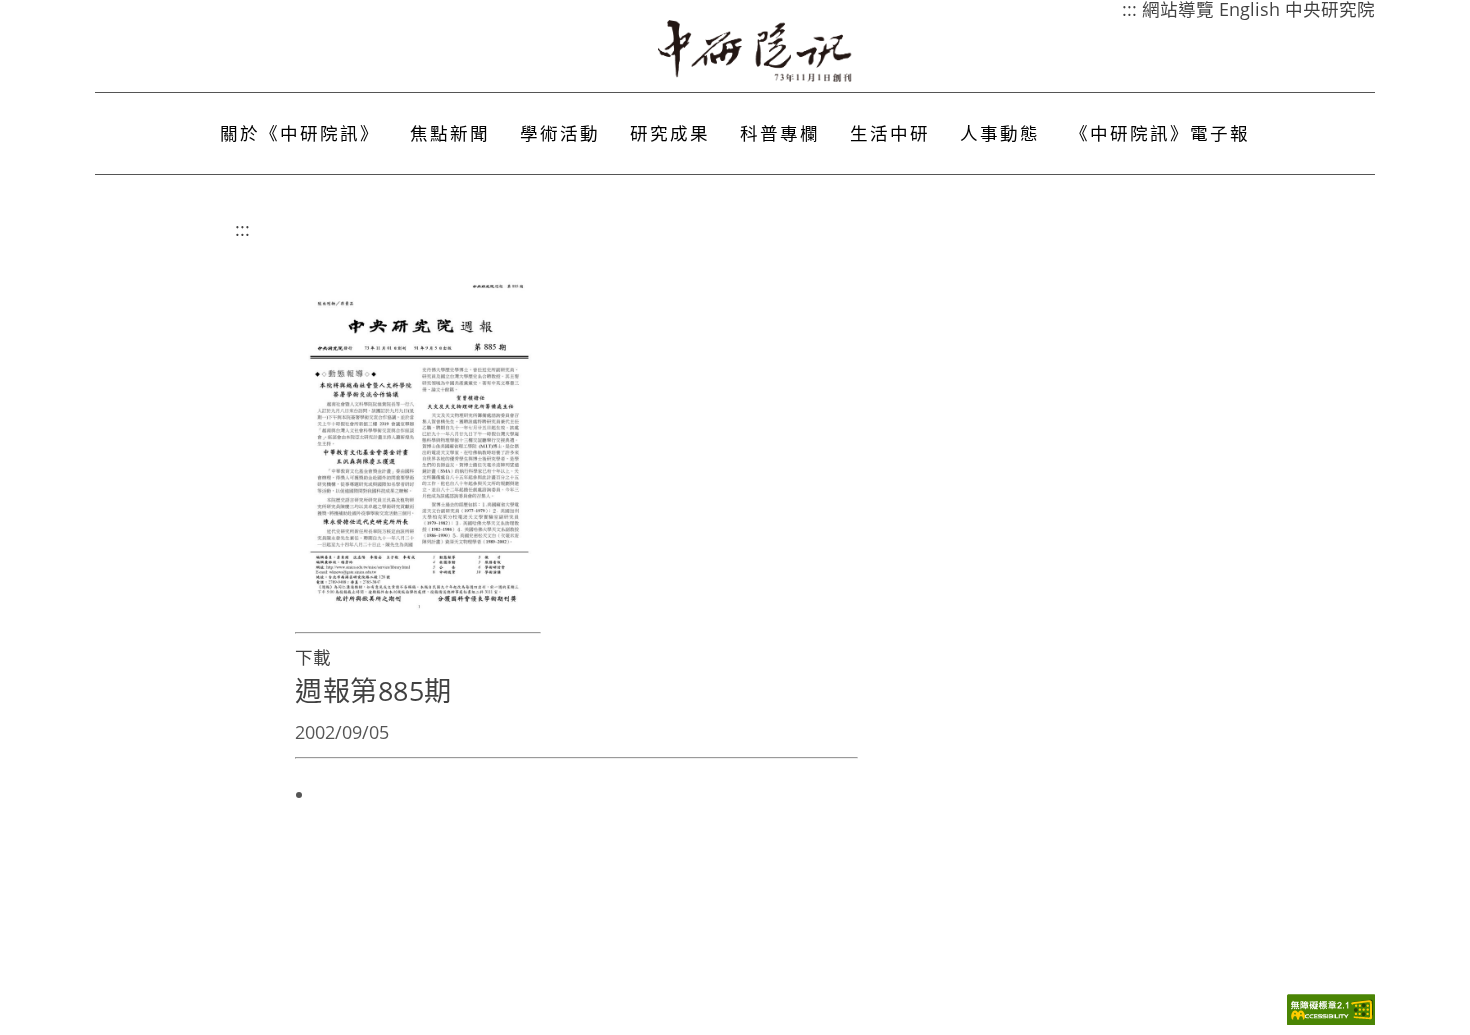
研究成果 (670, 133)
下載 (313, 657)
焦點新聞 (450, 133)
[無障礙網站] (1331, 1019)
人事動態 (1000, 133)
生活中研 (890, 133)
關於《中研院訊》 (300, 133)
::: (242, 229)
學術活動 (560, 133)
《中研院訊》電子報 (1160, 133)
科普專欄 (780, 133)
